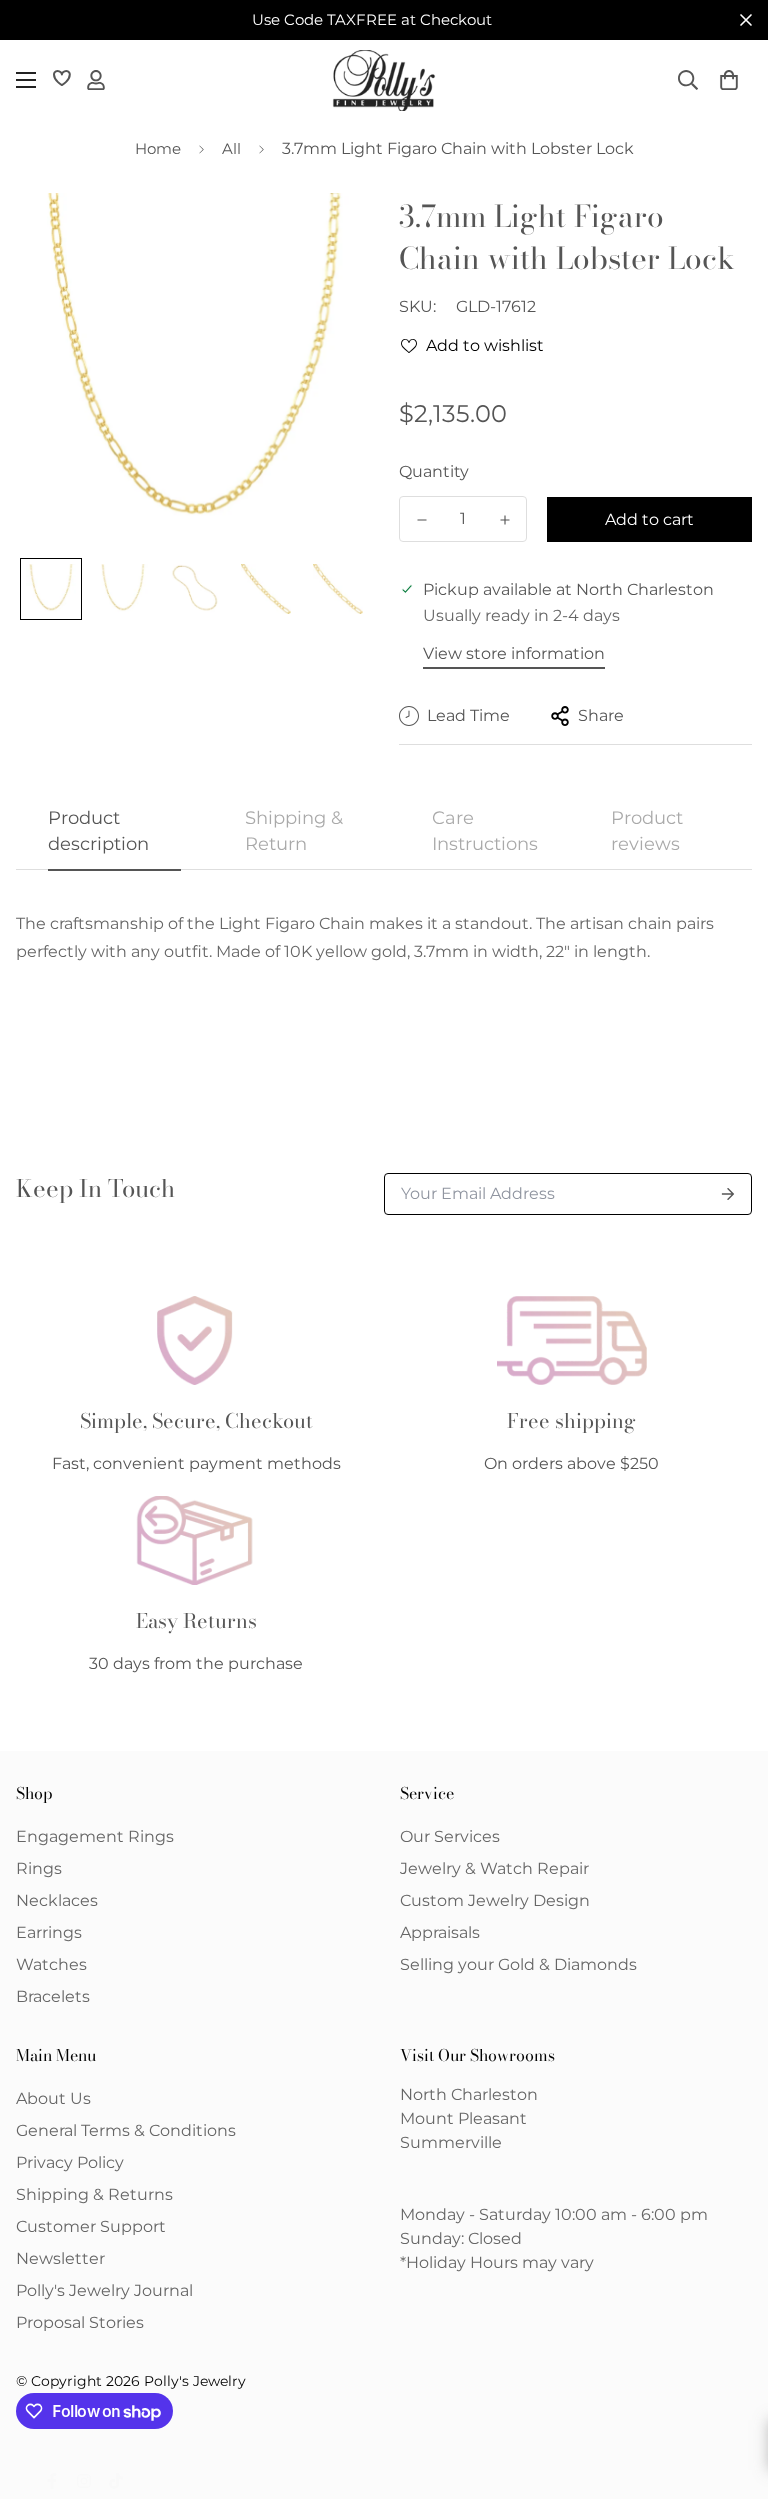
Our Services (450, 1836)
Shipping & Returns (94, 2194)
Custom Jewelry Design (495, 1900)
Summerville (451, 2142)
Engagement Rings (95, 1836)
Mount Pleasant (463, 2118)
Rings (39, 1868)
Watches (51, 1964)
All (231, 148)
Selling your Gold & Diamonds (518, 1964)
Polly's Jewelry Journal (104, 2290)
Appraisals (440, 1932)
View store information (514, 653)
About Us (53, 2098)
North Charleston (469, 2094)
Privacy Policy (70, 2162)
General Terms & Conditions (126, 2130)
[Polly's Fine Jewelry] (384, 80)
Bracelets (53, 1996)
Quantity (434, 471)
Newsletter (60, 2258)
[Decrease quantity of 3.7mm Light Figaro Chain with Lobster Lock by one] (421, 520)
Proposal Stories (80, 2322)
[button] (729, 80)
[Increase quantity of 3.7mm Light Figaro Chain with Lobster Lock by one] (504, 520)
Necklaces (57, 1900)
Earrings (49, 1932)
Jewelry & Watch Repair (494, 1868)
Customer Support (91, 2226)
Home (158, 148)
